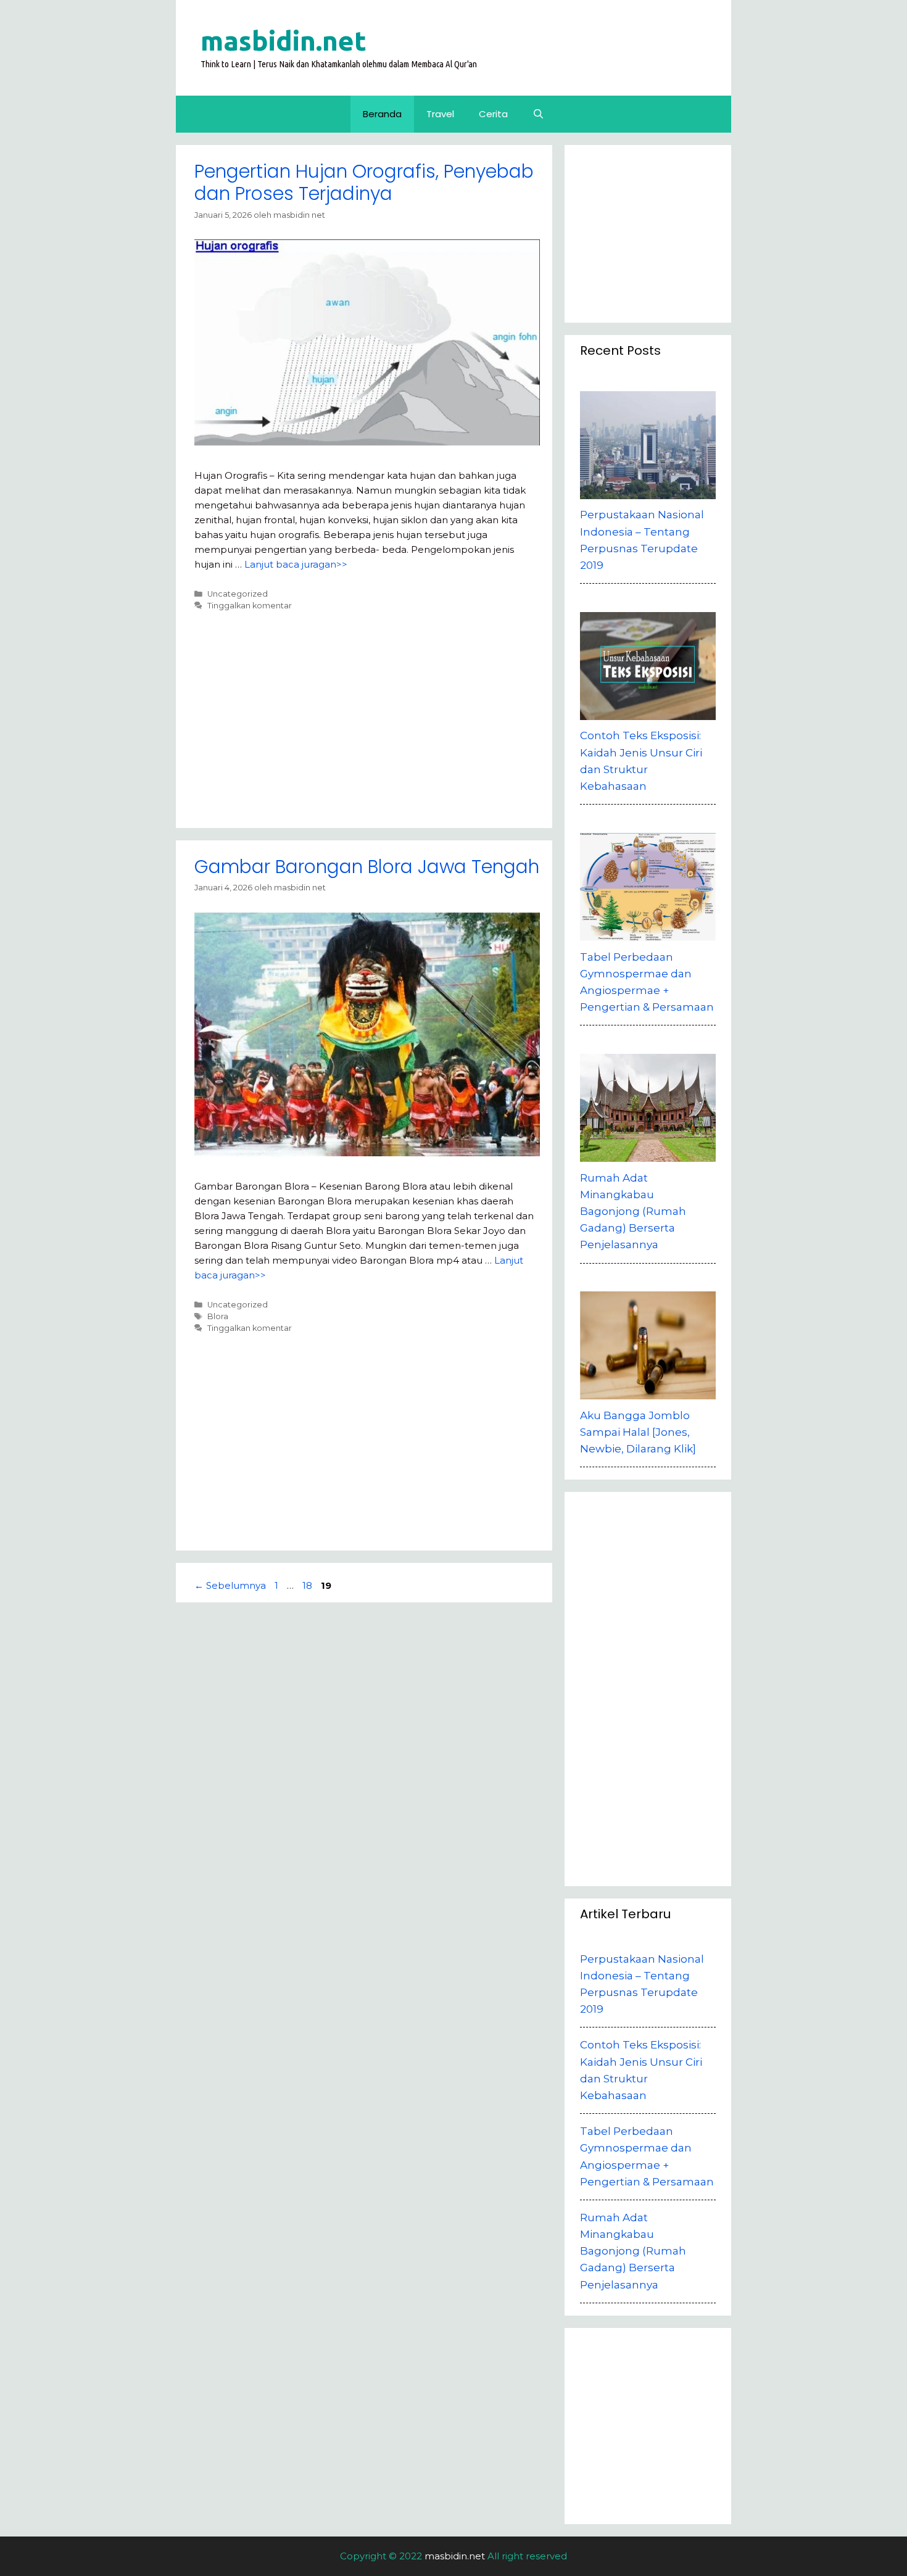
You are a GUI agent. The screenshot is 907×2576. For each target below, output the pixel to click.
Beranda (382, 114)
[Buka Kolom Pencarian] (538, 114)
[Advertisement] (367, 715)
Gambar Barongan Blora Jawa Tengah (367, 867)
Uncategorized (238, 594)
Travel (440, 114)
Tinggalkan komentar (250, 606)
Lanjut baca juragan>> (296, 564)
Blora (218, 1316)
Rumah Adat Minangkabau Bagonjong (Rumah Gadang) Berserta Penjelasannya (633, 2251)
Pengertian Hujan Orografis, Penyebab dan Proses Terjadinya (364, 182)
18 (309, 1585)
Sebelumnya (230, 1585)
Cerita (493, 114)
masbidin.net (284, 40)
